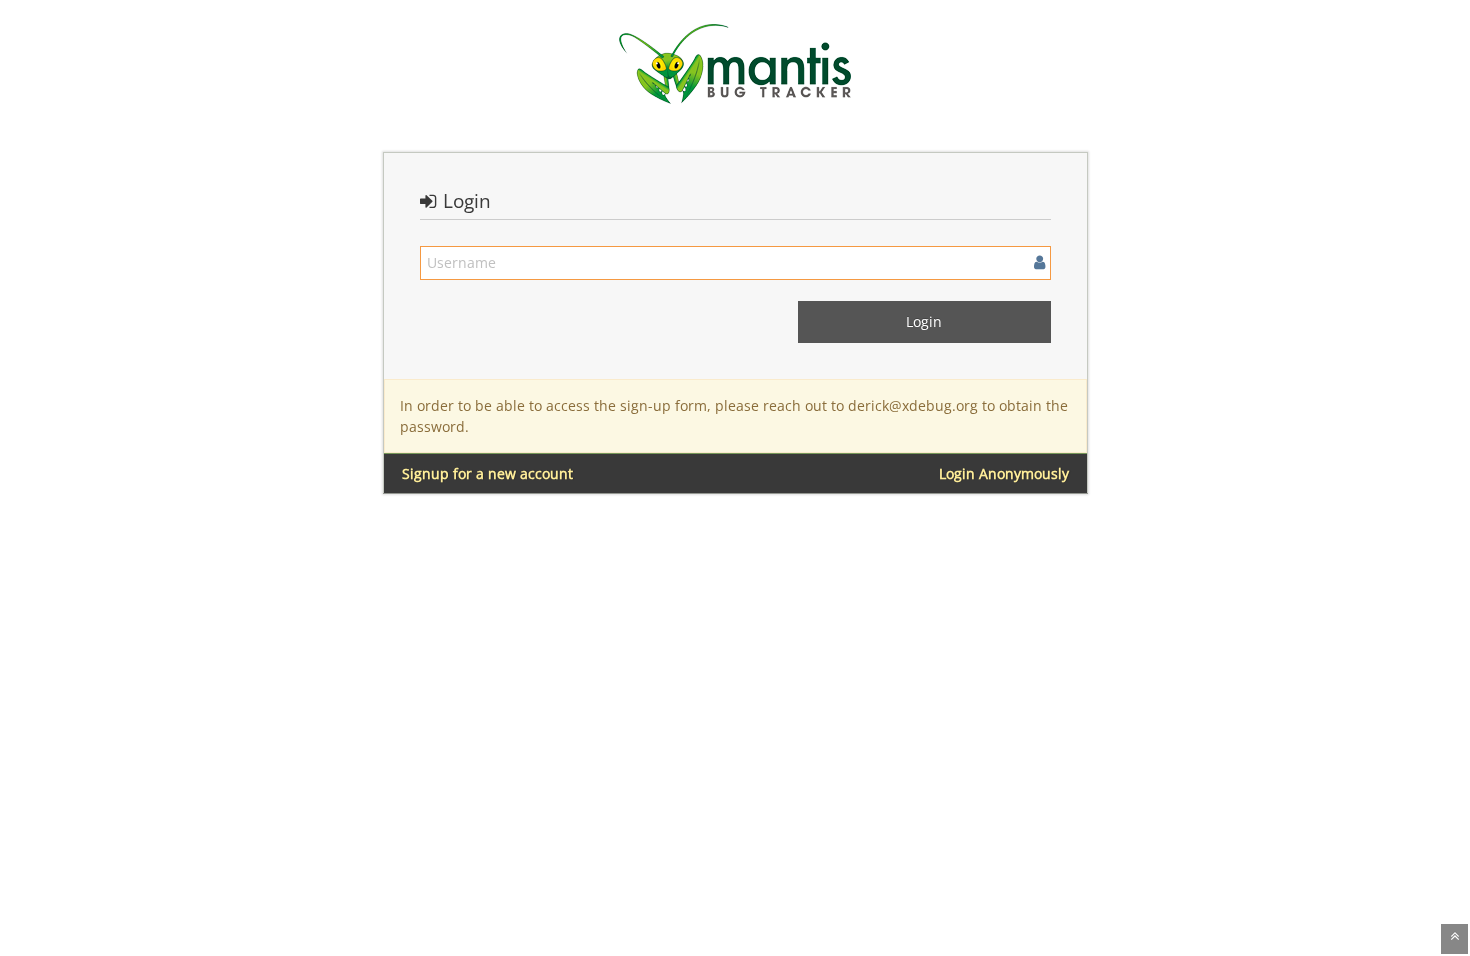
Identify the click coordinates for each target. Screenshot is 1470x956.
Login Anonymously (1004, 473)
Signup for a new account (487, 473)
